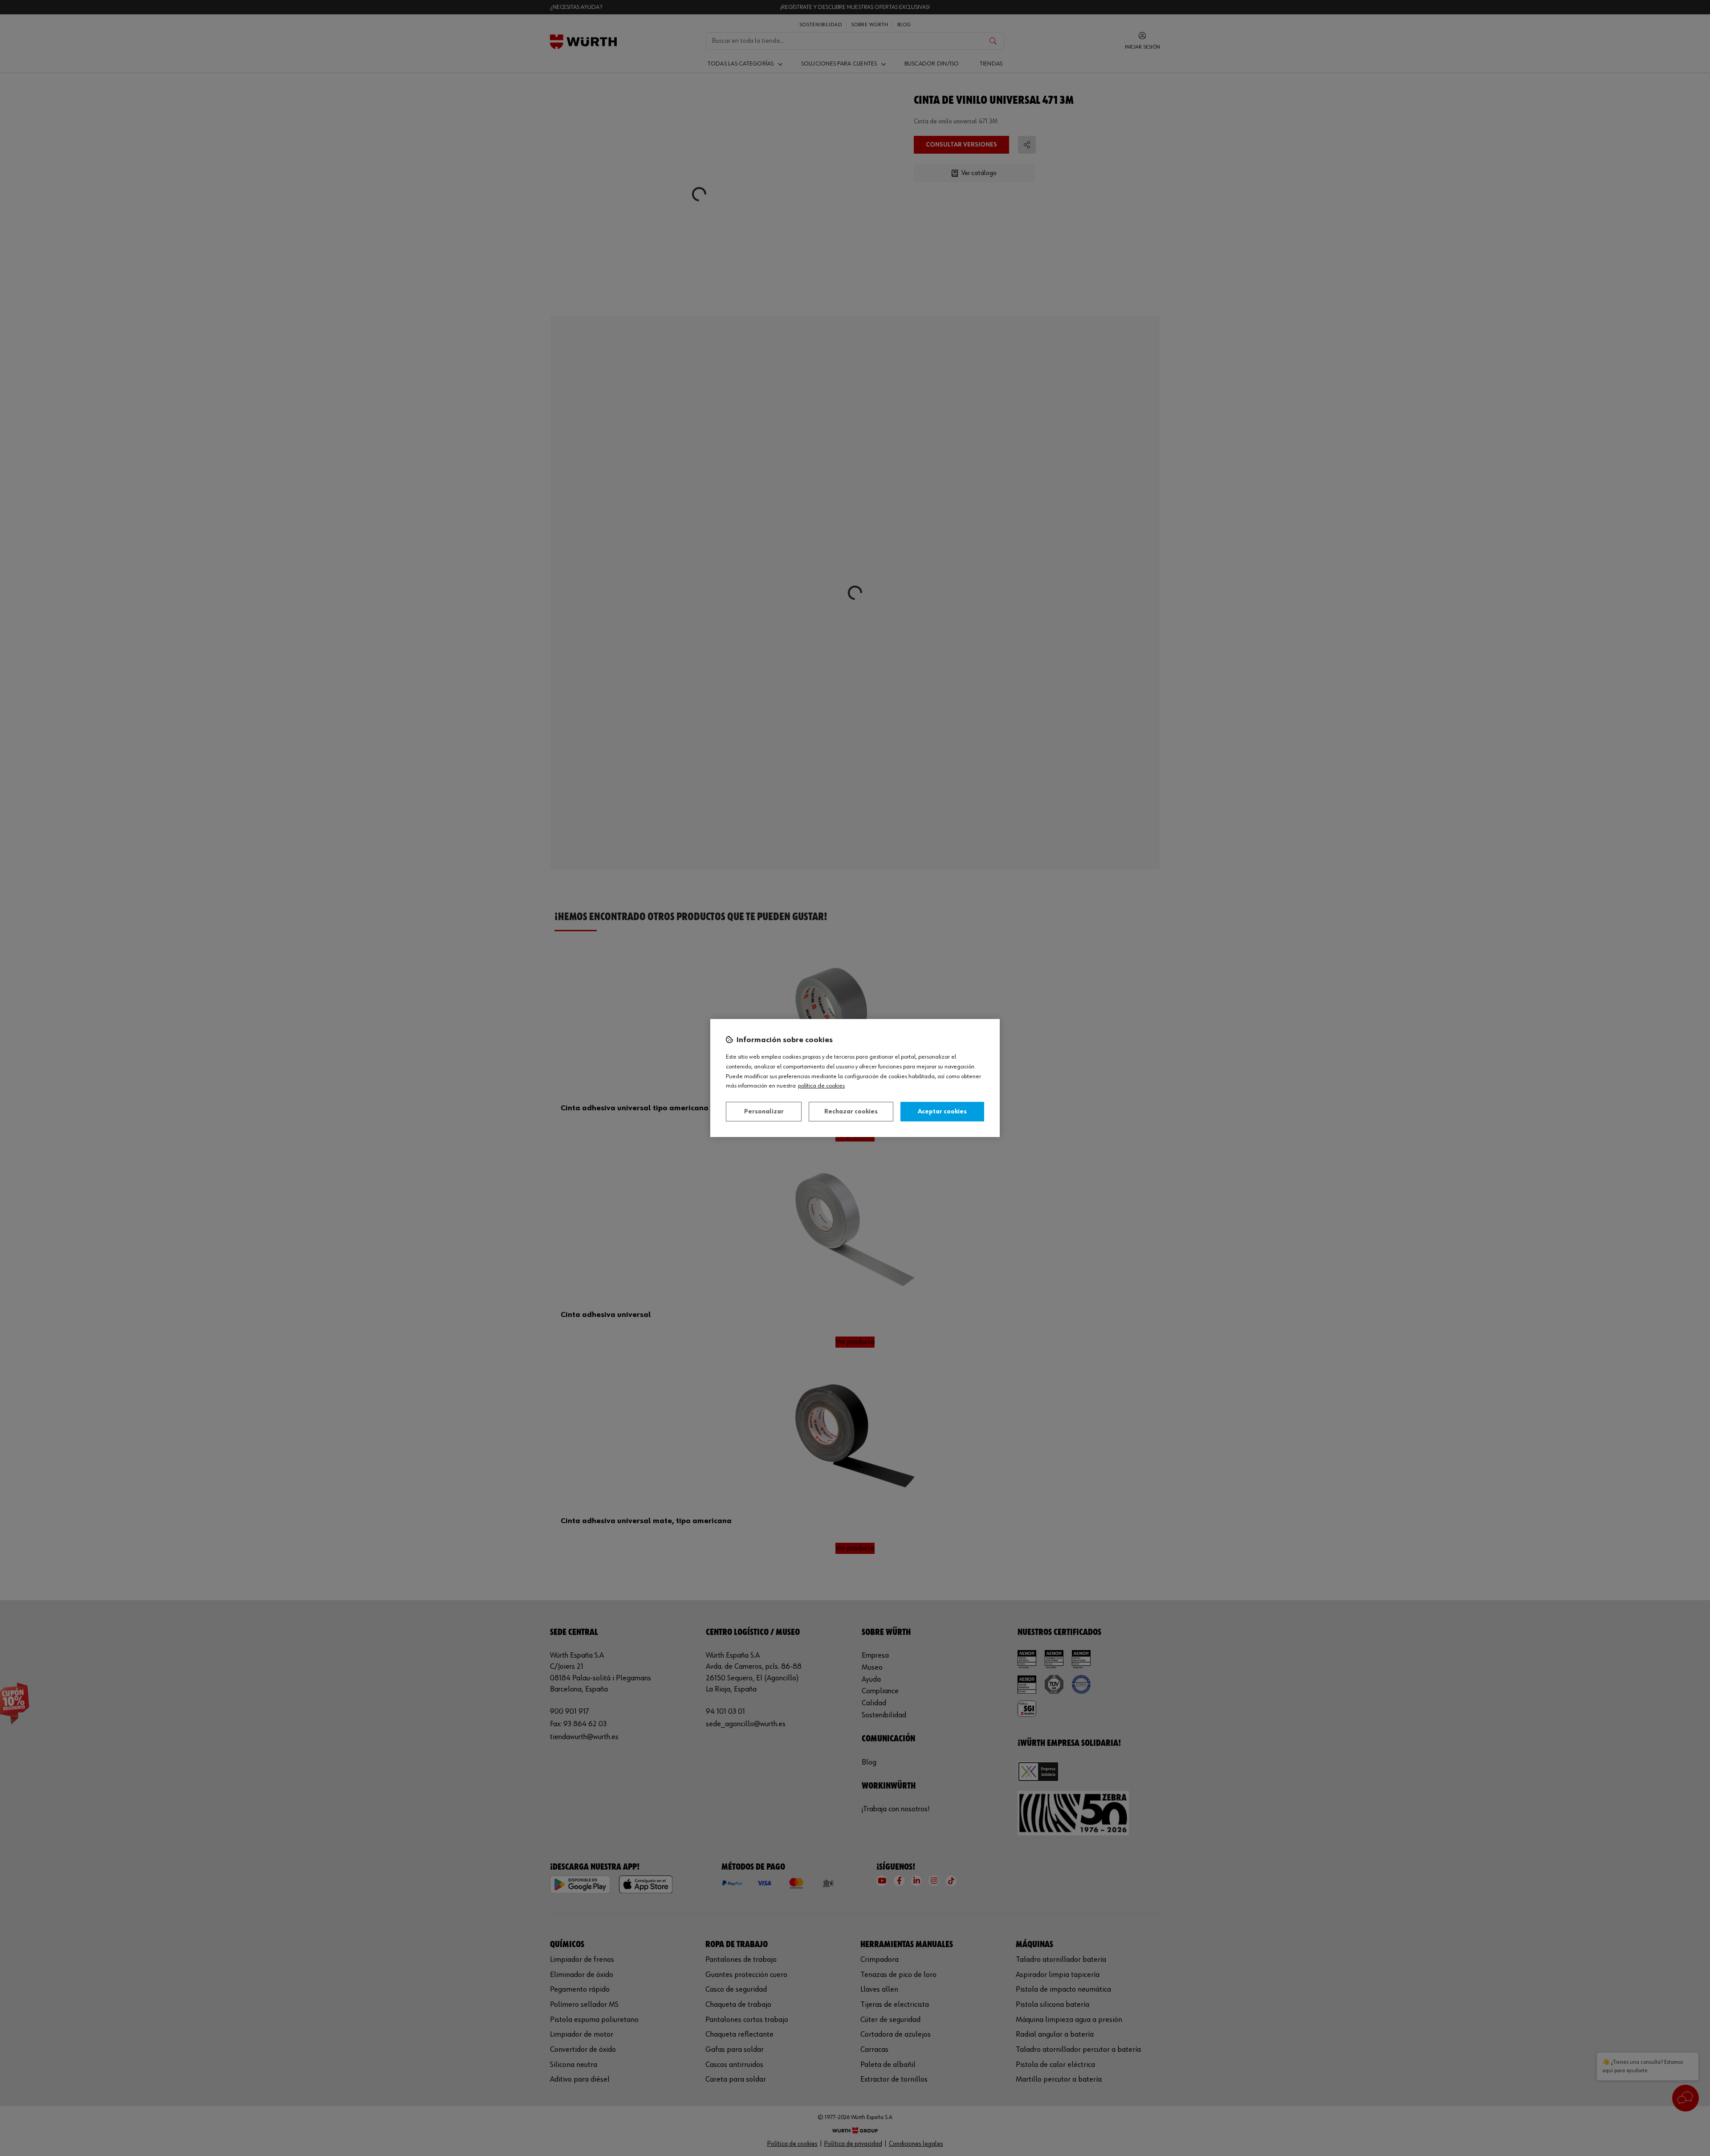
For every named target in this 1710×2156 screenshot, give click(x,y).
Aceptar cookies (942, 1112)
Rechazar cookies (851, 1112)
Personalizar (764, 1112)
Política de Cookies (821, 1086)
